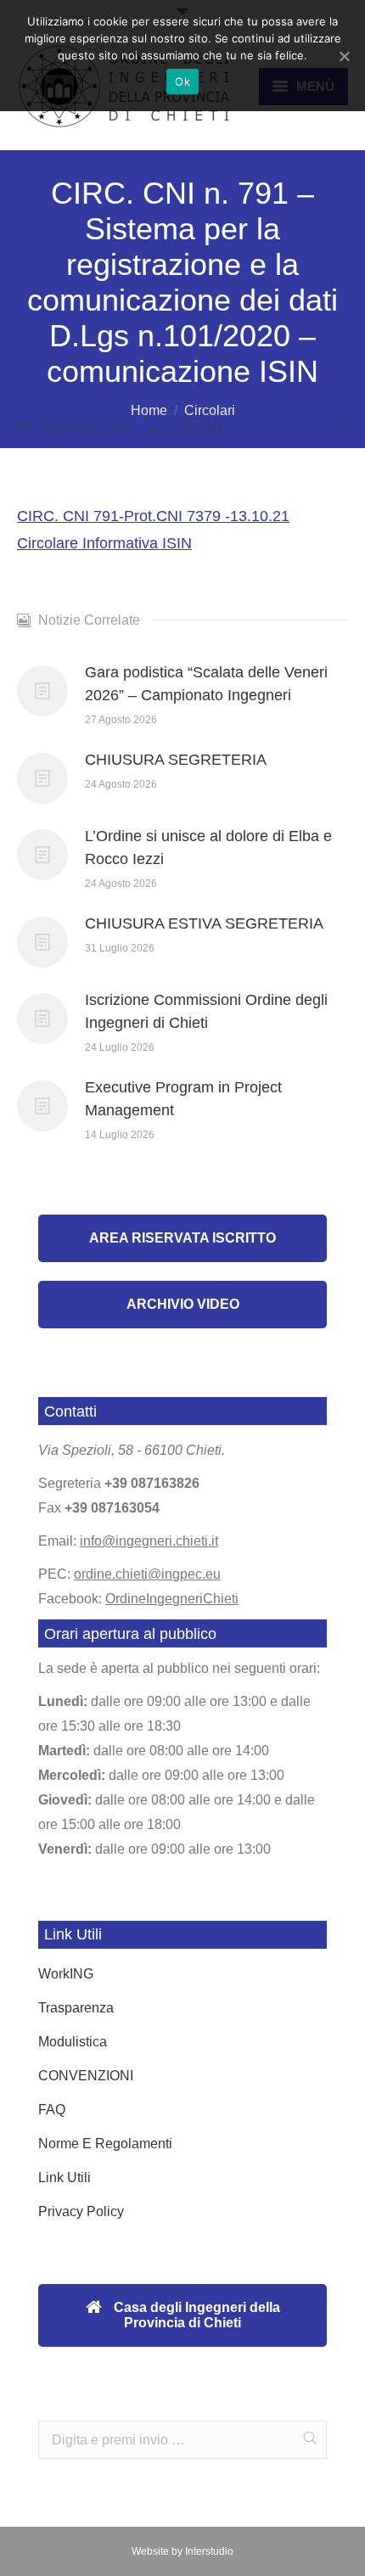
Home (149, 410)
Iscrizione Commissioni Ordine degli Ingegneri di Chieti (206, 1011)
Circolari (210, 410)
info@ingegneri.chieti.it (149, 1541)
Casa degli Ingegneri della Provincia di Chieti (195, 2315)
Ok (182, 81)
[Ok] (344, 56)
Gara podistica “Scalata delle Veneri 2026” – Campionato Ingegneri (206, 684)
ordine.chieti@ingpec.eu (147, 1574)
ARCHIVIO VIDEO (183, 1304)
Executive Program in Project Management (183, 1099)
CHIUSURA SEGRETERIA (176, 760)
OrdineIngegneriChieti (172, 1599)
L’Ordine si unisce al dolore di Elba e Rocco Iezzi (208, 847)
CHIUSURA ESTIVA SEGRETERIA (204, 923)
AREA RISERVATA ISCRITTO (182, 1238)
